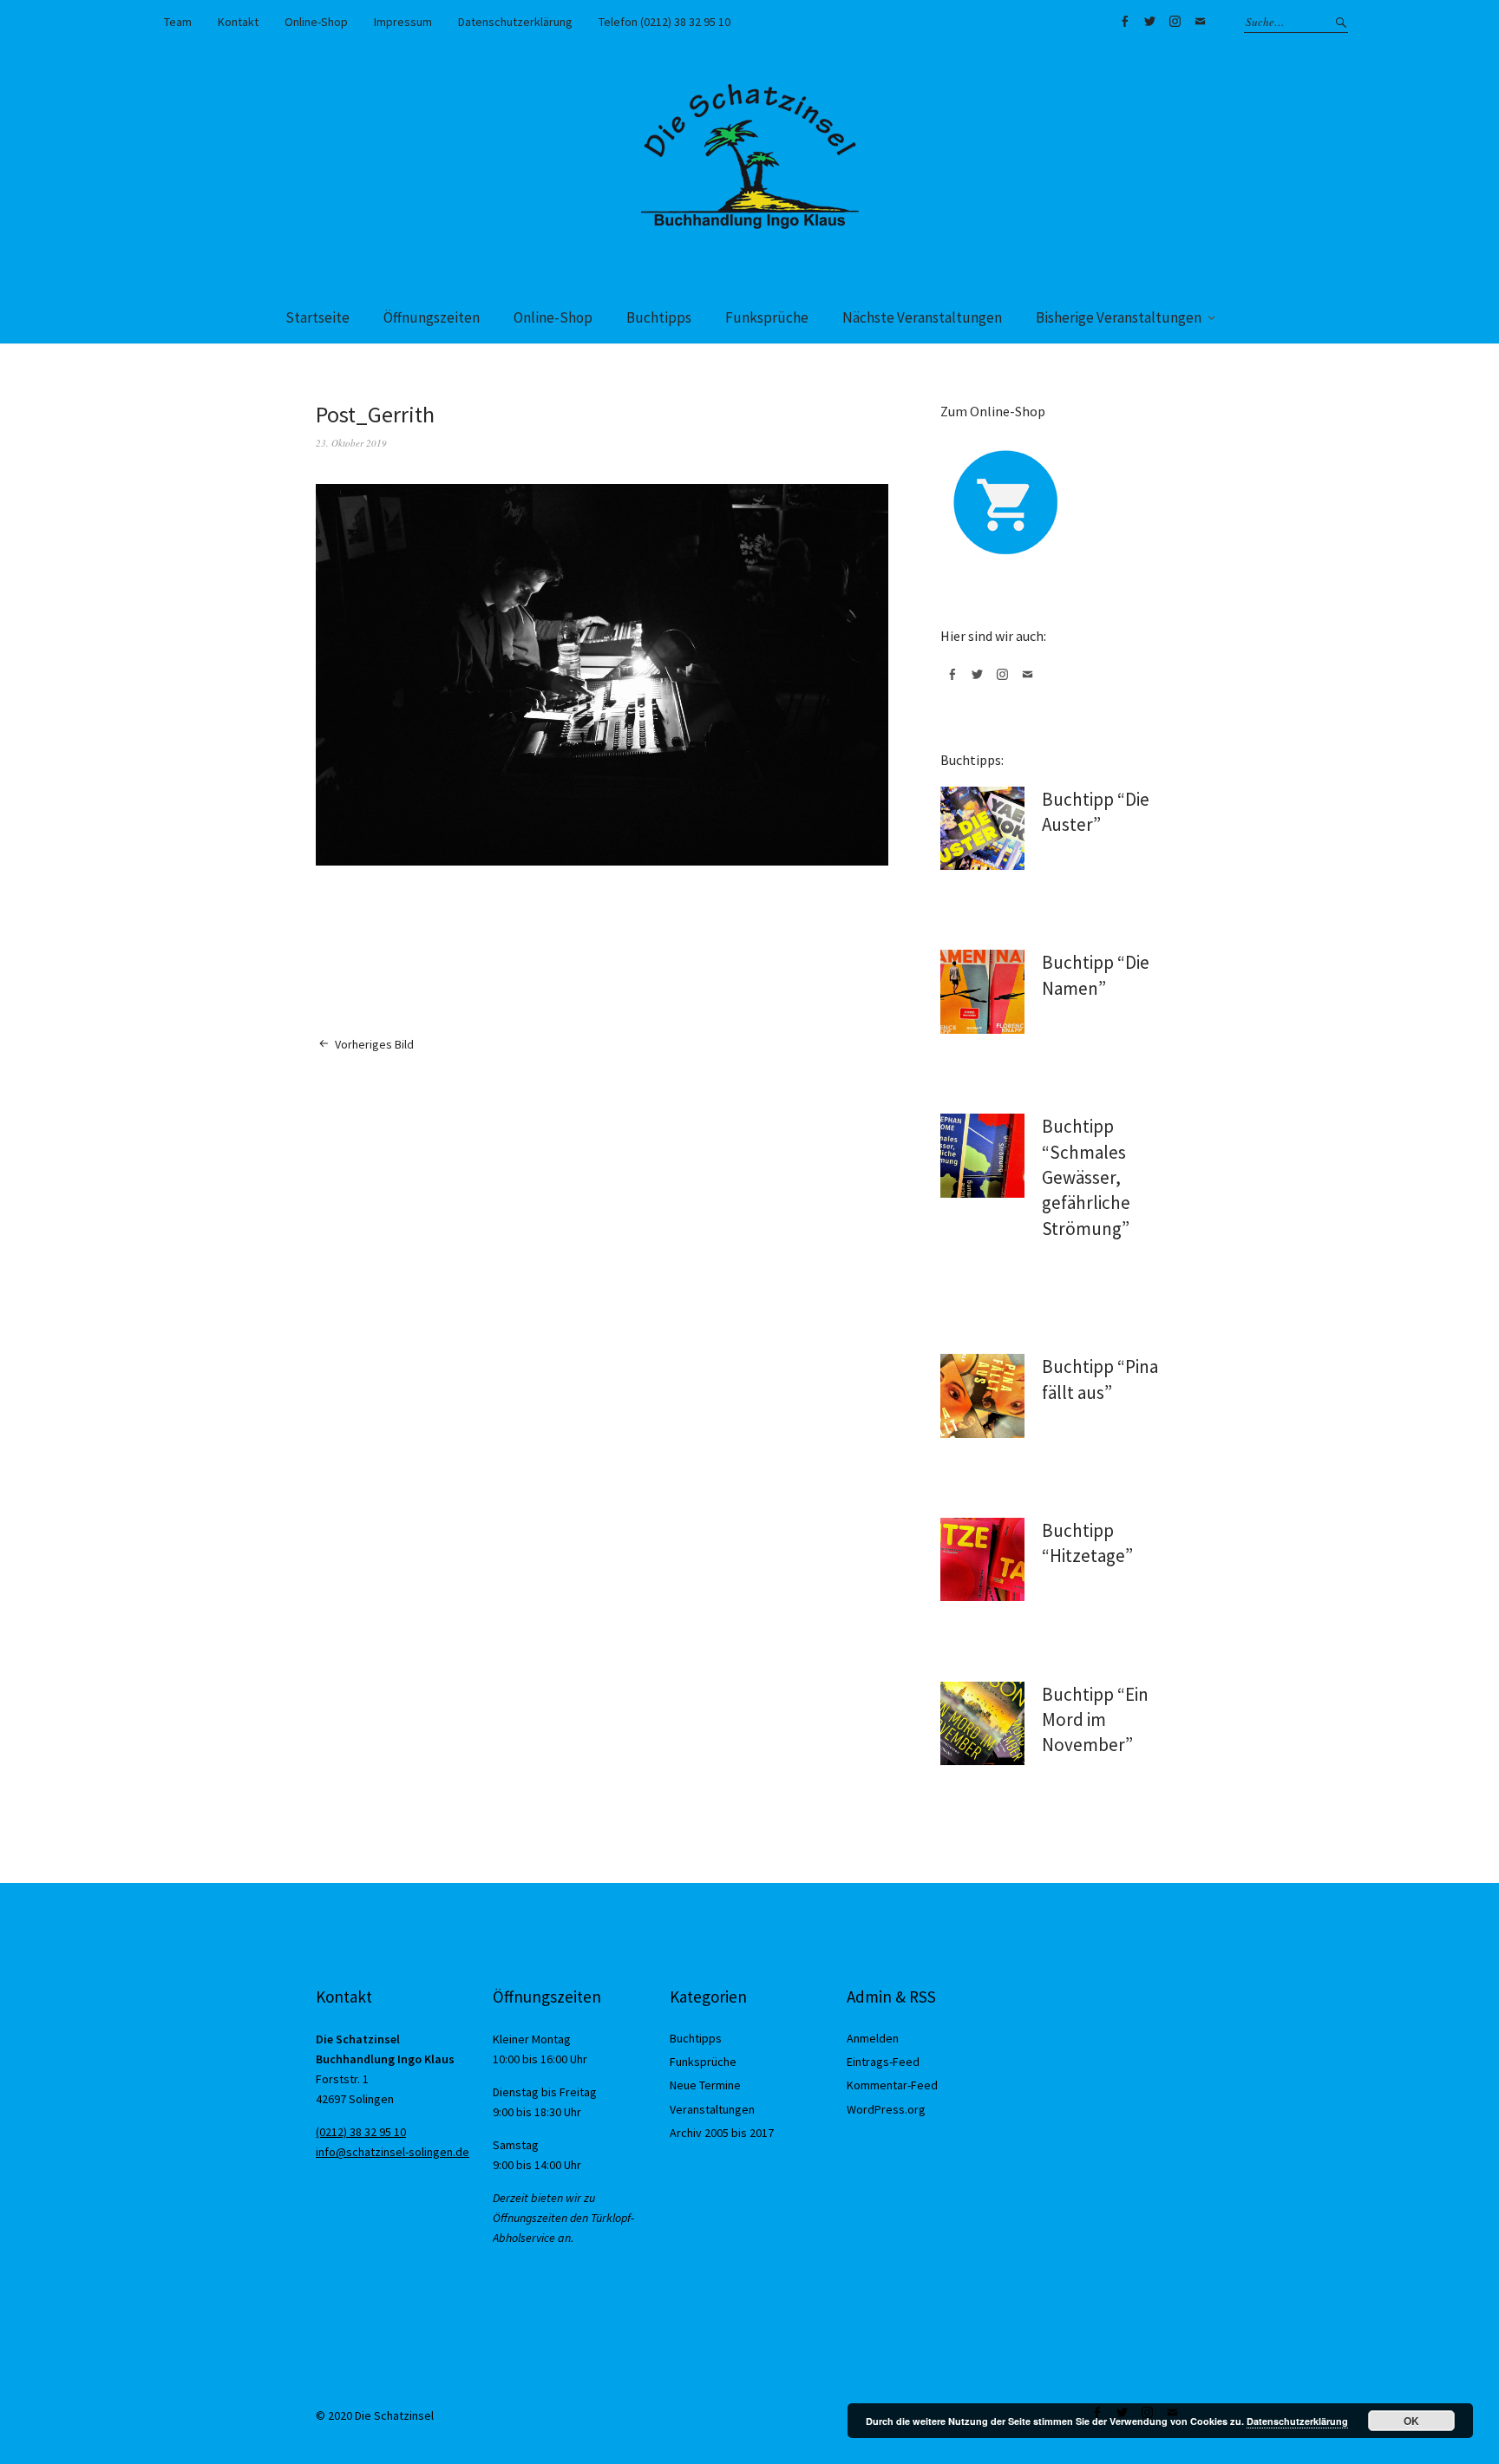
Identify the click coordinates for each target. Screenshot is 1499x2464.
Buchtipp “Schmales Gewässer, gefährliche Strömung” (1086, 1177)
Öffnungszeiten (432, 317)
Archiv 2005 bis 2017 (722, 2133)
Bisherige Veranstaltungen (1119, 317)
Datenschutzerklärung (515, 22)
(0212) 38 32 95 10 (361, 2132)
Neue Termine (705, 2085)
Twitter (1149, 22)
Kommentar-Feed (892, 2085)
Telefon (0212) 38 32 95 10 (664, 22)
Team (178, 22)
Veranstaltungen (712, 2109)
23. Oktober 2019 (351, 443)
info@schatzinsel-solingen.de (393, 2152)
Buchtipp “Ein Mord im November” (1095, 1720)
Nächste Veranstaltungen (922, 317)
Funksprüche (767, 317)
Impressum (403, 22)
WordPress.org (886, 2109)
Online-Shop (316, 22)
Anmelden (873, 2038)
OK (1411, 2421)
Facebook (1124, 22)
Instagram (1175, 22)
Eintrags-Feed (883, 2062)
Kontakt (238, 22)
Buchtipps (659, 317)
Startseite (317, 317)
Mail (1200, 22)
